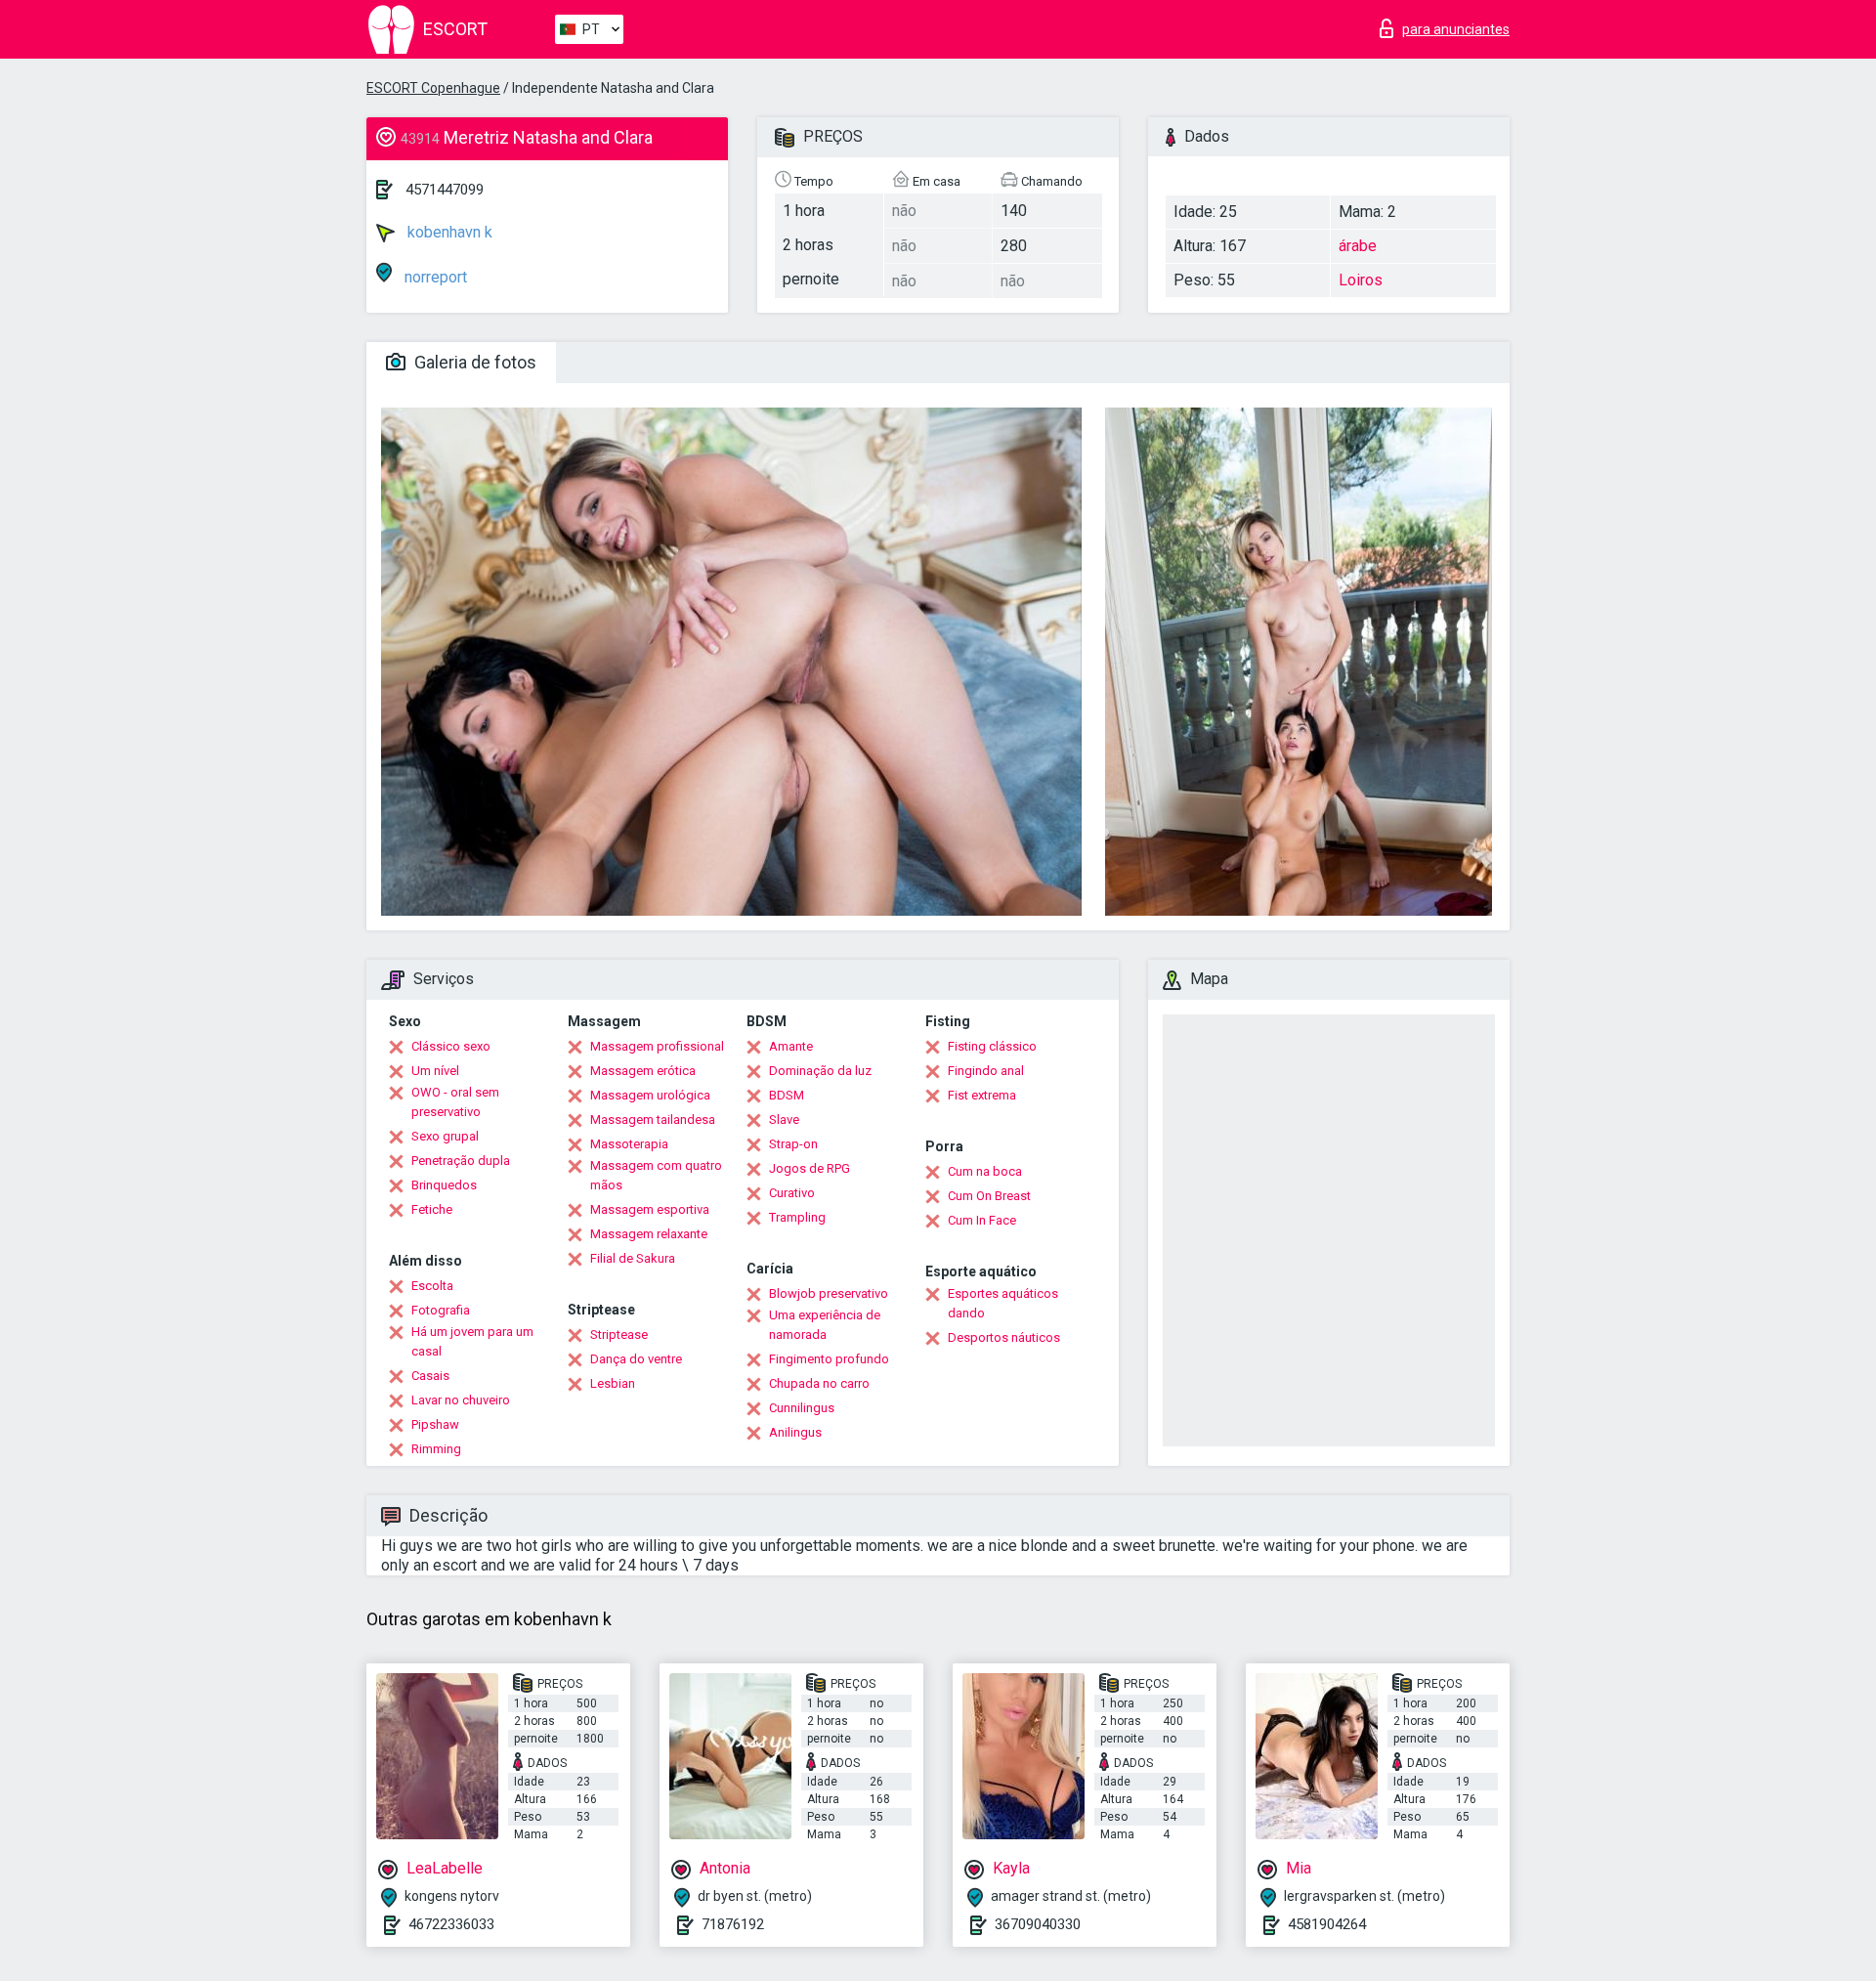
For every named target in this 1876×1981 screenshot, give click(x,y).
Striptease (619, 1335)
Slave (784, 1120)
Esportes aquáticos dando (1003, 1303)
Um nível (435, 1071)
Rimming (436, 1449)
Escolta (432, 1286)
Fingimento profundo (829, 1359)
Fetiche (432, 1209)
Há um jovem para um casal (472, 1341)
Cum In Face (982, 1220)
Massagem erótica (643, 1071)
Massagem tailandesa (653, 1120)
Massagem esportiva (650, 1209)
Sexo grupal (445, 1136)
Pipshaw (435, 1424)
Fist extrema (982, 1095)
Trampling (797, 1217)
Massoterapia (629, 1144)
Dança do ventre (636, 1359)
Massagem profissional (657, 1046)
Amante (791, 1046)
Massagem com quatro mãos (656, 1175)
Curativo (792, 1193)
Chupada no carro (819, 1383)
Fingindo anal (986, 1071)
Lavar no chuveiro (461, 1400)
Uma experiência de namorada (825, 1325)
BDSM (787, 1095)
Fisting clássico (992, 1046)
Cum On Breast (989, 1196)
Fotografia (441, 1310)
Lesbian (613, 1383)
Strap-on (793, 1144)
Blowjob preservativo (829, 1293)
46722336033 (451, 1924)
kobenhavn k (448, 232)
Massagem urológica (650, 1095)
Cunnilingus (802, 1408)
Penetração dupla (461, 1161)
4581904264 (1327, 1924)
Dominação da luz (820, 1071)
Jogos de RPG (810, 1168)
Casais (430, 1376)
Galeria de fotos (473, 362)
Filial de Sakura (633, 1258)
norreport (434, 277)
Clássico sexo (451, 1046)
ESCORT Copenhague (433, 88)
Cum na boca (985, 1171)
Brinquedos (444, 1185)
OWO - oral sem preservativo (455, 1102)
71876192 (733, 1924)
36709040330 (1038, 1924)
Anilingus (795, 1432)
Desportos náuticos (1004, 1337)
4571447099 (445, 190)
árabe (1358, 246)
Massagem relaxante (649, 1234)
